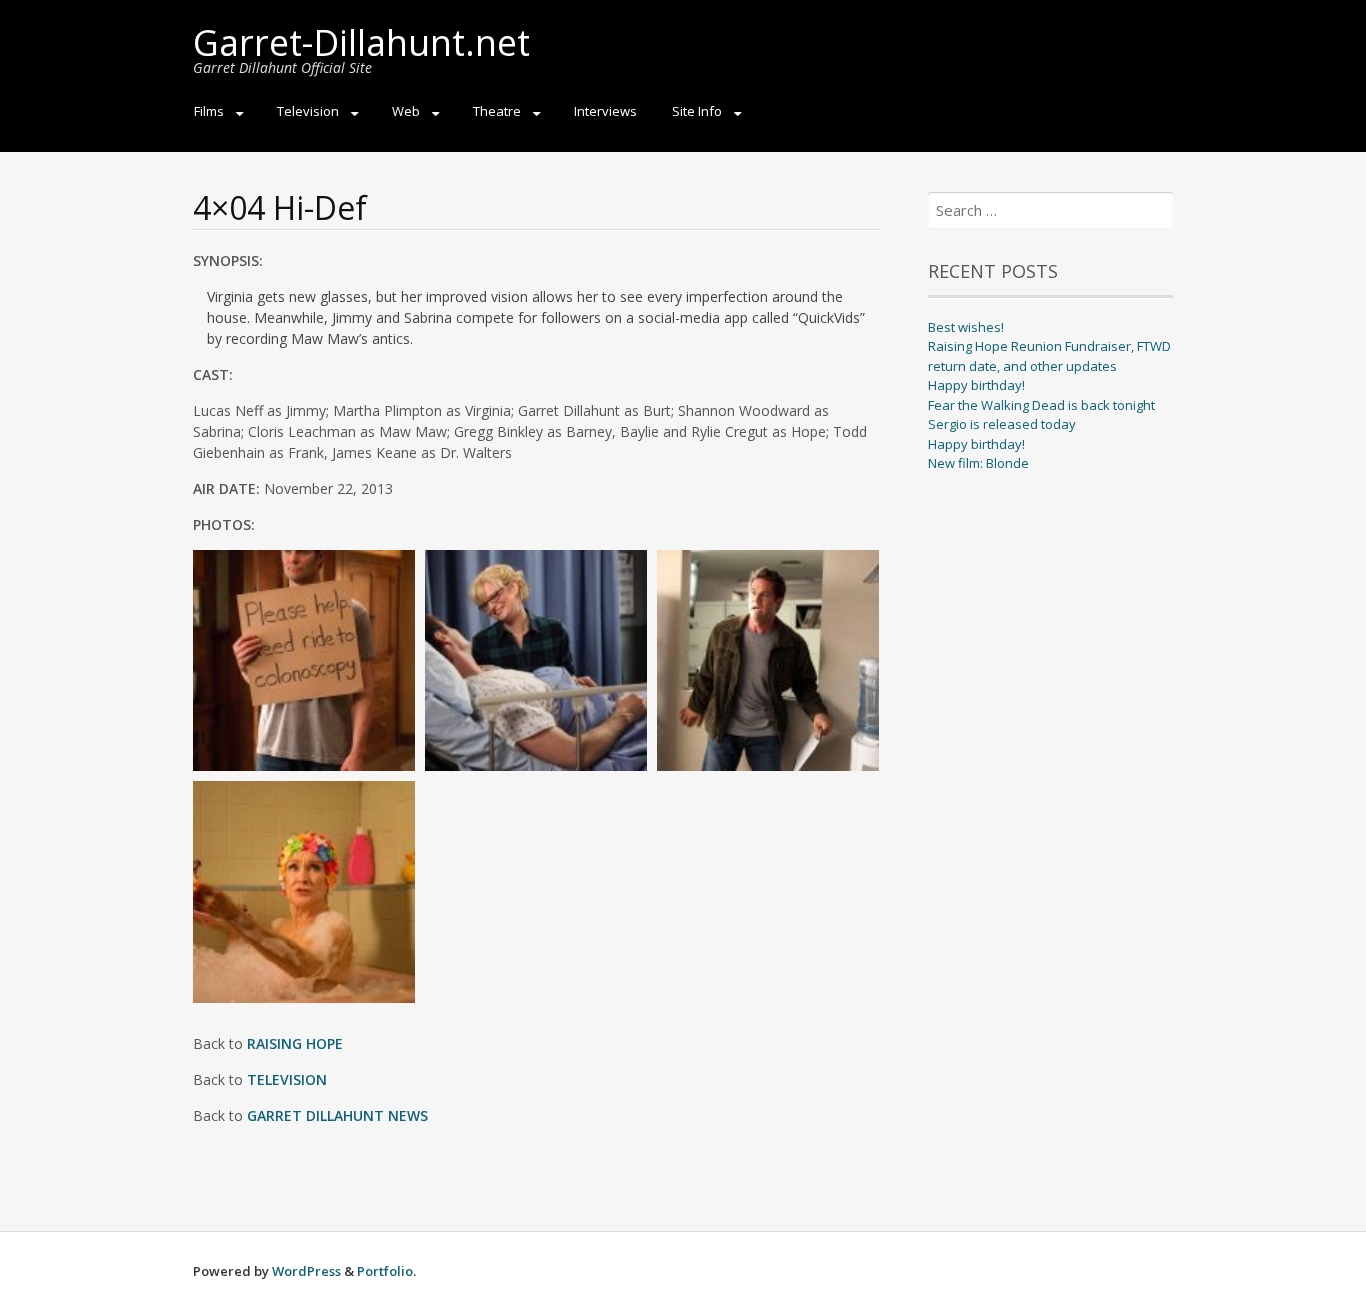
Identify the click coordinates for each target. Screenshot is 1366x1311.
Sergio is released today (1002, 424)
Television (308, 111)
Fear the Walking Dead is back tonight (1041, 405)
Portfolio (385, 1271)
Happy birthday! (976, 385)
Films (209, 111)
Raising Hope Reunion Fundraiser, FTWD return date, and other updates (1049, 356)
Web (406, 111)
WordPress (306, 1271)
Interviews (605, 111)
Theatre (497, 111)
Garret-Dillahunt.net (361, 42)
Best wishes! (966, 327)
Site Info (697, 111)
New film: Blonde (978, 463)
